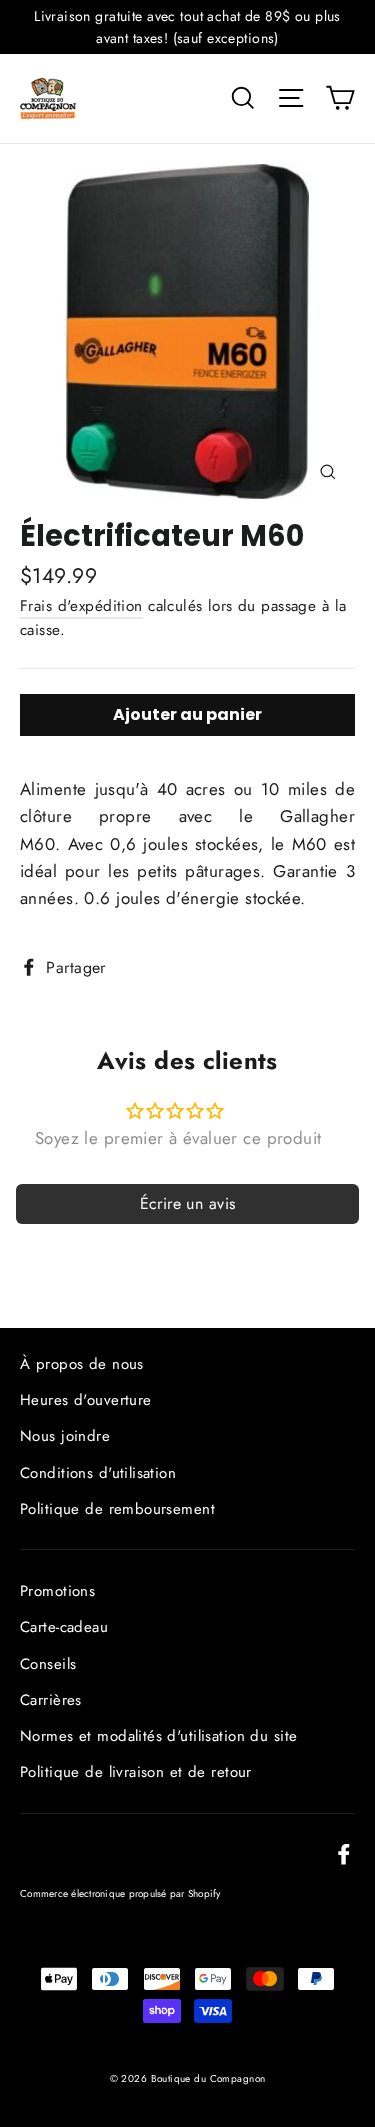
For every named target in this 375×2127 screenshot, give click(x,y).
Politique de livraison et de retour (136, 1772)
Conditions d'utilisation (98, 1473)
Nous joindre (65, 1436)
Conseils (48, 1664)
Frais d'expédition (81, 606)
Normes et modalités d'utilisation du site (158, 1736)
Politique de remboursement (117, 1509)
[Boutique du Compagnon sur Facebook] (344, 1852)
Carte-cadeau (64, 1627)
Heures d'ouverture (86, 1400)
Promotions (57, 1591)
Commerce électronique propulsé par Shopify (120, 1893)
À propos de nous (82, 1364)
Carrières (51, 1700)
